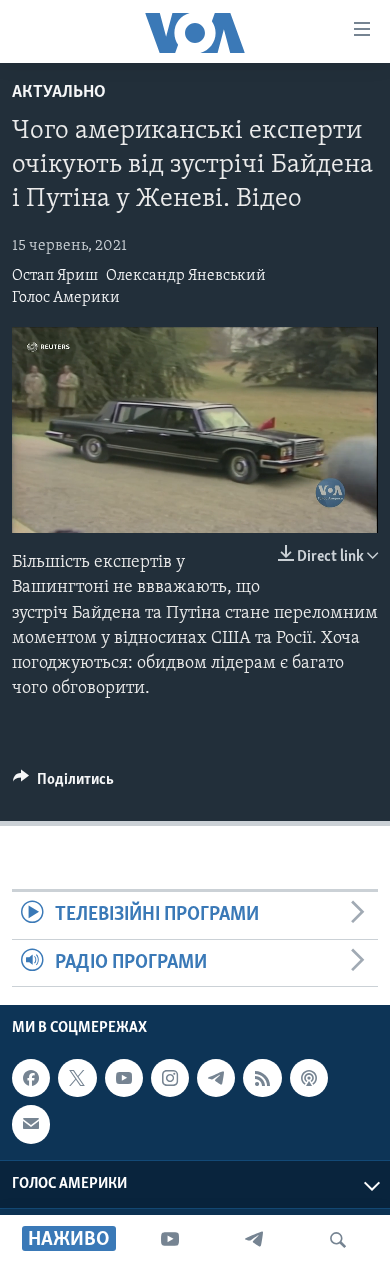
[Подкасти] (309, 1078)
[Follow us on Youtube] (124, 1078)
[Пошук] (338, 1240)
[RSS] (262, 1078)
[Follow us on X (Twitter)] (77, 1078)
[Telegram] (254, 1240)
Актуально (59, 93)
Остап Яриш (55, 276)
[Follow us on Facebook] (31, 1078)
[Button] (63, 784)
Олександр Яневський (186, 276)
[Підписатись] (31, 1124)
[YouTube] (170, 1240)
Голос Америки (66, 298)
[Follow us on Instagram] (170, 1078)
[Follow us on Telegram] (216, 1078)
